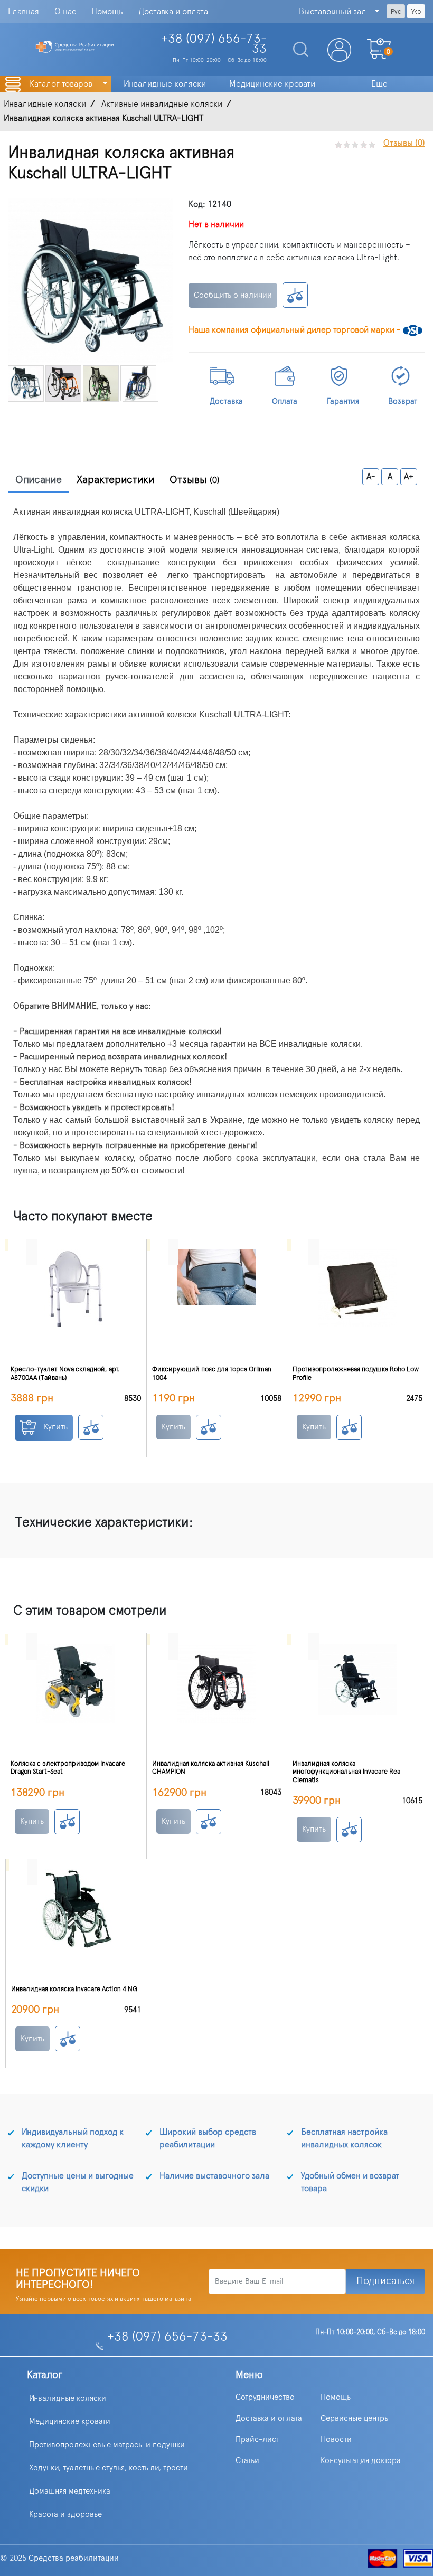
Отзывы (195, 480)
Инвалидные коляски (68, 2398)
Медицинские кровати (70, 2422)
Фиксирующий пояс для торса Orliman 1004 (212, 1374)
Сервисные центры (355, 2418)
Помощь (107, 12)
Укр (416, 12)
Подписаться (385, 2281)
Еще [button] (379, 84)
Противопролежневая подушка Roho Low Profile (356, 1374)
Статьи (247, 2461)
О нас (65, 12)
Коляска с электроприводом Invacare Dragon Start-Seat (68, 1768)
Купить (55, 1427)
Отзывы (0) (404, 143)
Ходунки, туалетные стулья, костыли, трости (109, 2468)
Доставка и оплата (173, 12)
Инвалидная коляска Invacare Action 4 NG (74, 1989)
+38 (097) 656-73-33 (167, 2337)
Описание (39, 480)
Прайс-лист (257, 2440)
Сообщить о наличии (233, 295)
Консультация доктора (361, 2461)
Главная (23, 12)
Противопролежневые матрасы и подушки (107, 2445)
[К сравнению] (295, 295)
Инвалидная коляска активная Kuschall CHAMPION (211, 1768)
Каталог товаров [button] (62, 84)
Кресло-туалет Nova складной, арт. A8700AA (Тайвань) (65, 1374)
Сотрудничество (265, 2397)
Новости (336, 2440)
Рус (396, 12)
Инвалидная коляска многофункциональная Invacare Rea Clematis (346, 1772)
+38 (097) (214, 44)
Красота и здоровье (65, 2515)
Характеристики (116, 480)
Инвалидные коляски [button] (165, 84)
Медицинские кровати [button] (272, 84)
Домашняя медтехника (70, 2491)
